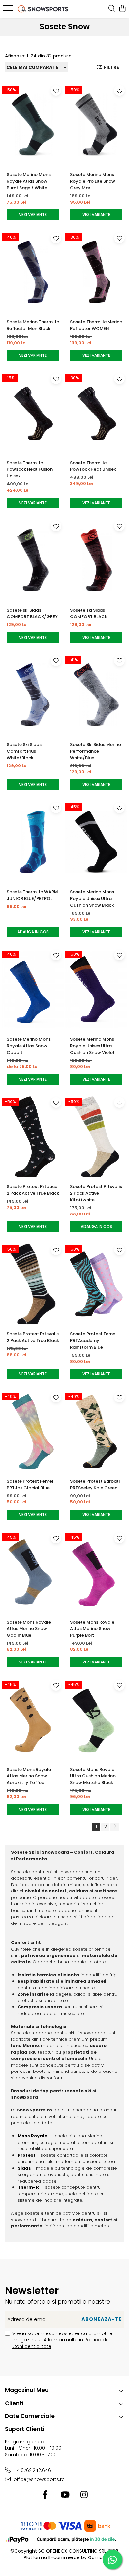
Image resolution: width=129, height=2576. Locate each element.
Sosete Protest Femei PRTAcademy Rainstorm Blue (93, 1341)
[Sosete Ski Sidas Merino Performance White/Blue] (96, 695)
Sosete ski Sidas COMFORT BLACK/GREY (32, 613)
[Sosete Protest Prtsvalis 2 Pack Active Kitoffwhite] (96, 1137)
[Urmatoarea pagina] (115, 1827)
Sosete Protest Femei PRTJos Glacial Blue (30, 1485)
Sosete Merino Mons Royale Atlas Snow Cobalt (29, 1046)
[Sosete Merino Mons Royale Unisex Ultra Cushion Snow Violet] (96, 989)
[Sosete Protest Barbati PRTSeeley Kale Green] (96, 1431)
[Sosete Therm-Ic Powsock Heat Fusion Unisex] (33, 413)
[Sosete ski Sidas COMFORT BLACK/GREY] (33, 560)
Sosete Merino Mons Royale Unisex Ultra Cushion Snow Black (92, 898)
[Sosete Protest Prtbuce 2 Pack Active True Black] (33, 1137)
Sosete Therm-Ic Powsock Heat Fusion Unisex (30, 469)
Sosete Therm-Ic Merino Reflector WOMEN (96, 325)
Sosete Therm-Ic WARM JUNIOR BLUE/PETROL (32, 895)
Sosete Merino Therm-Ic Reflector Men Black (33, 325)
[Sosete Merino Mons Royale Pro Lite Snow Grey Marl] (96, 125)
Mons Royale (32, 2136)
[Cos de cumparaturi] (122, 9)
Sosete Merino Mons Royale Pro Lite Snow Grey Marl (93, 181)
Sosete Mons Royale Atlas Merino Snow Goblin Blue (29, 1629)
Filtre (110, 67)
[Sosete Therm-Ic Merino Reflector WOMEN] (96, 272)
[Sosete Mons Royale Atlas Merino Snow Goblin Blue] (33, 1572)
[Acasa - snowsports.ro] (43, 9)
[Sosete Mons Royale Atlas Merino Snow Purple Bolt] (96, 1572)
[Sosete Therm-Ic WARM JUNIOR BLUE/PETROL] (33, 842)
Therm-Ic (29, 2187)
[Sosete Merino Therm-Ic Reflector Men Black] (33, 272)
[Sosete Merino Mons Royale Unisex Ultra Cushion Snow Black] (96, 842)
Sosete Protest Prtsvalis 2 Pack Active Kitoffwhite (96, 1193)
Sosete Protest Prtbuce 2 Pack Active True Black (33, 1190)
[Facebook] (45, 2495)
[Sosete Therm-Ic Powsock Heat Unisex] (96, 413)
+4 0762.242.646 (32, 2470)
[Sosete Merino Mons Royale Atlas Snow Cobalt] (33, 989)
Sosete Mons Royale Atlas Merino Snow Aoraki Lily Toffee (29, 1776)
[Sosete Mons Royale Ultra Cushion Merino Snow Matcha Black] (96, 1719)
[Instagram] (84, 2495)
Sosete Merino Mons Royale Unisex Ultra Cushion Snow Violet (92, 1046)
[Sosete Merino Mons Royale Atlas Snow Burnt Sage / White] (33, 125)
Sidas (24, 2168)
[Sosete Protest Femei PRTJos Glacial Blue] (33, 1431)
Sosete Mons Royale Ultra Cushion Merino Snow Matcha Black (93, 1776)
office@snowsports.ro (39, 2479)
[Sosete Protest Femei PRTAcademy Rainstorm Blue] (96, 1284)
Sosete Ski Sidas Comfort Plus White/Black (24, 751)
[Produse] (9, 10)
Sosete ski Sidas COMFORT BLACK (89, 613)
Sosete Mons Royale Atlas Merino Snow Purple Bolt (92, 1629)
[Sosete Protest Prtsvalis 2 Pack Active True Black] (33, 1284)
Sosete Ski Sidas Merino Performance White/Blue (96, 751)
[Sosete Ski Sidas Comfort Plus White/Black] (33, 695)
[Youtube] (65, 2495)
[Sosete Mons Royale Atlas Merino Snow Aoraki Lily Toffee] (33, 1719)
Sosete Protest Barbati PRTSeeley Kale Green (95, 1485)
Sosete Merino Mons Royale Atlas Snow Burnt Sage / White (29, 181)
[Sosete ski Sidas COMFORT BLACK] (96, 560)
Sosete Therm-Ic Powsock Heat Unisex (93, 466)
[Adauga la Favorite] (56, 91)
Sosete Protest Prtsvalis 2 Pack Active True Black (33, 1337)
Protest (27, 2155)
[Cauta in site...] (112, 9)
